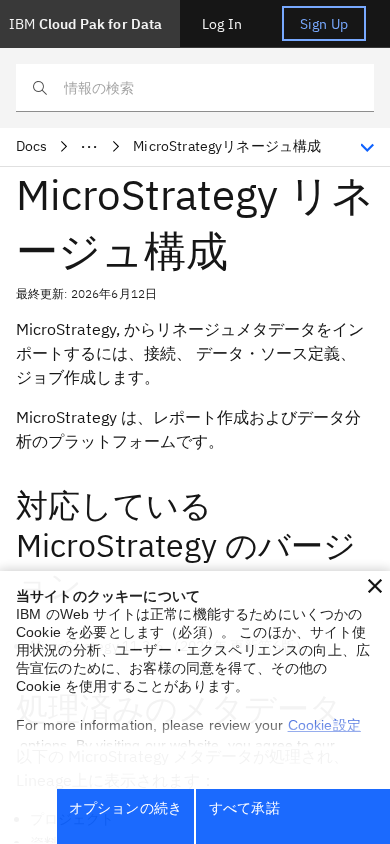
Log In (222, 24)
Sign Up (324, 24)
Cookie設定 (324, 725)
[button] (375, 586)
